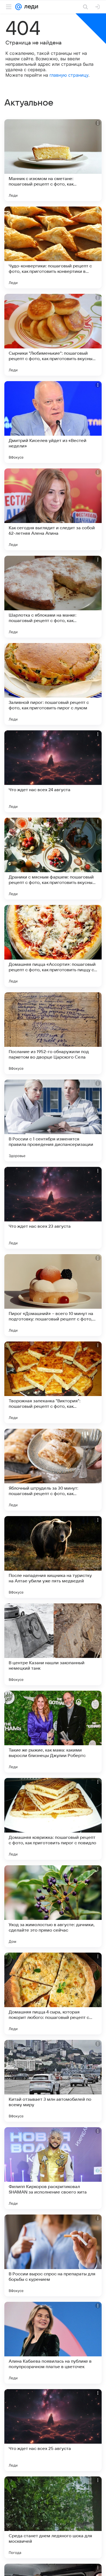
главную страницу (69, 75)
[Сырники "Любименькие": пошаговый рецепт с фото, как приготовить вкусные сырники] (53, 335)
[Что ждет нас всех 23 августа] (53, 1208)
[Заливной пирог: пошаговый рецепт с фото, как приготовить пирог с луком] (53, 684)
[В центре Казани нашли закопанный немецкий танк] (53, 1644)
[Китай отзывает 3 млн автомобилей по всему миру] (53, 2081)
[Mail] (18, 7)
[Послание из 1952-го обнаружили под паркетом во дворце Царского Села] (53, 1033)
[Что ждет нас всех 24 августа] (53, 771)
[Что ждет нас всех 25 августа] (53, 2430)
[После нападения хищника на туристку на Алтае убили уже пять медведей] (53, 1557)
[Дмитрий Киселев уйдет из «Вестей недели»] (53, 422)
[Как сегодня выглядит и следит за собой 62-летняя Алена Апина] (53, 509)
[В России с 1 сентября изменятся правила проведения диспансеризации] (53, 1120)
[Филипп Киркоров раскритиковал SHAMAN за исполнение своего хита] (53, 2168)
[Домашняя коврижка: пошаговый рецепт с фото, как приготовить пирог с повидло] (53, 1819)
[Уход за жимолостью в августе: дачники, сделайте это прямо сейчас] (53, 1906)
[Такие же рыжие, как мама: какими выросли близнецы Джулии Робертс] (53, 1732)
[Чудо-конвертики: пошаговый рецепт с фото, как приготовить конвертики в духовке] (53, 247)
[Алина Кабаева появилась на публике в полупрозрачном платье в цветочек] (53, 2343)
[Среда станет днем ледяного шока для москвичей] (53, 2517)
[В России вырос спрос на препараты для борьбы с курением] (53, 2255)
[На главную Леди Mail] (30, 7)
